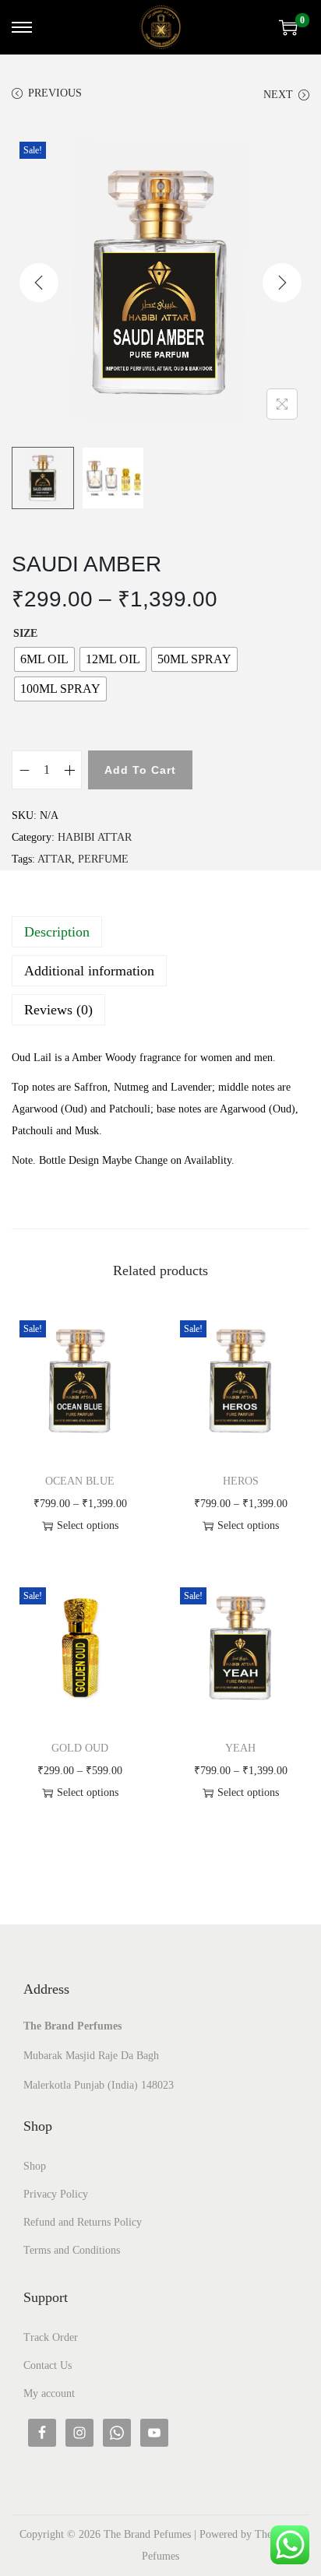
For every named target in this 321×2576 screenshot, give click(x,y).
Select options (88, 1525)
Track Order (51, 2337)
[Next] (282, 283)
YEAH (240, 1748)
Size (25, 633)
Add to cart (140, 770)
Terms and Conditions (72, 2250)
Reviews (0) (58, 1010)
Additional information (89, 971)
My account (49, 2393)
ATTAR (55, 859)
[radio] (44, 659)
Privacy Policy (56, 2194)
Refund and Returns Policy (83, 2222)
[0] (288, 27)
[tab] (160, 932)
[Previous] (39, 283)
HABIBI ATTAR (95, 837)
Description (57, 932)
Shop (35, 2166)
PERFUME (103, 859)
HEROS (241, 1481)
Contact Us (48, 2365)
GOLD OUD (80, 1748)
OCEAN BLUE (80, 1481)
